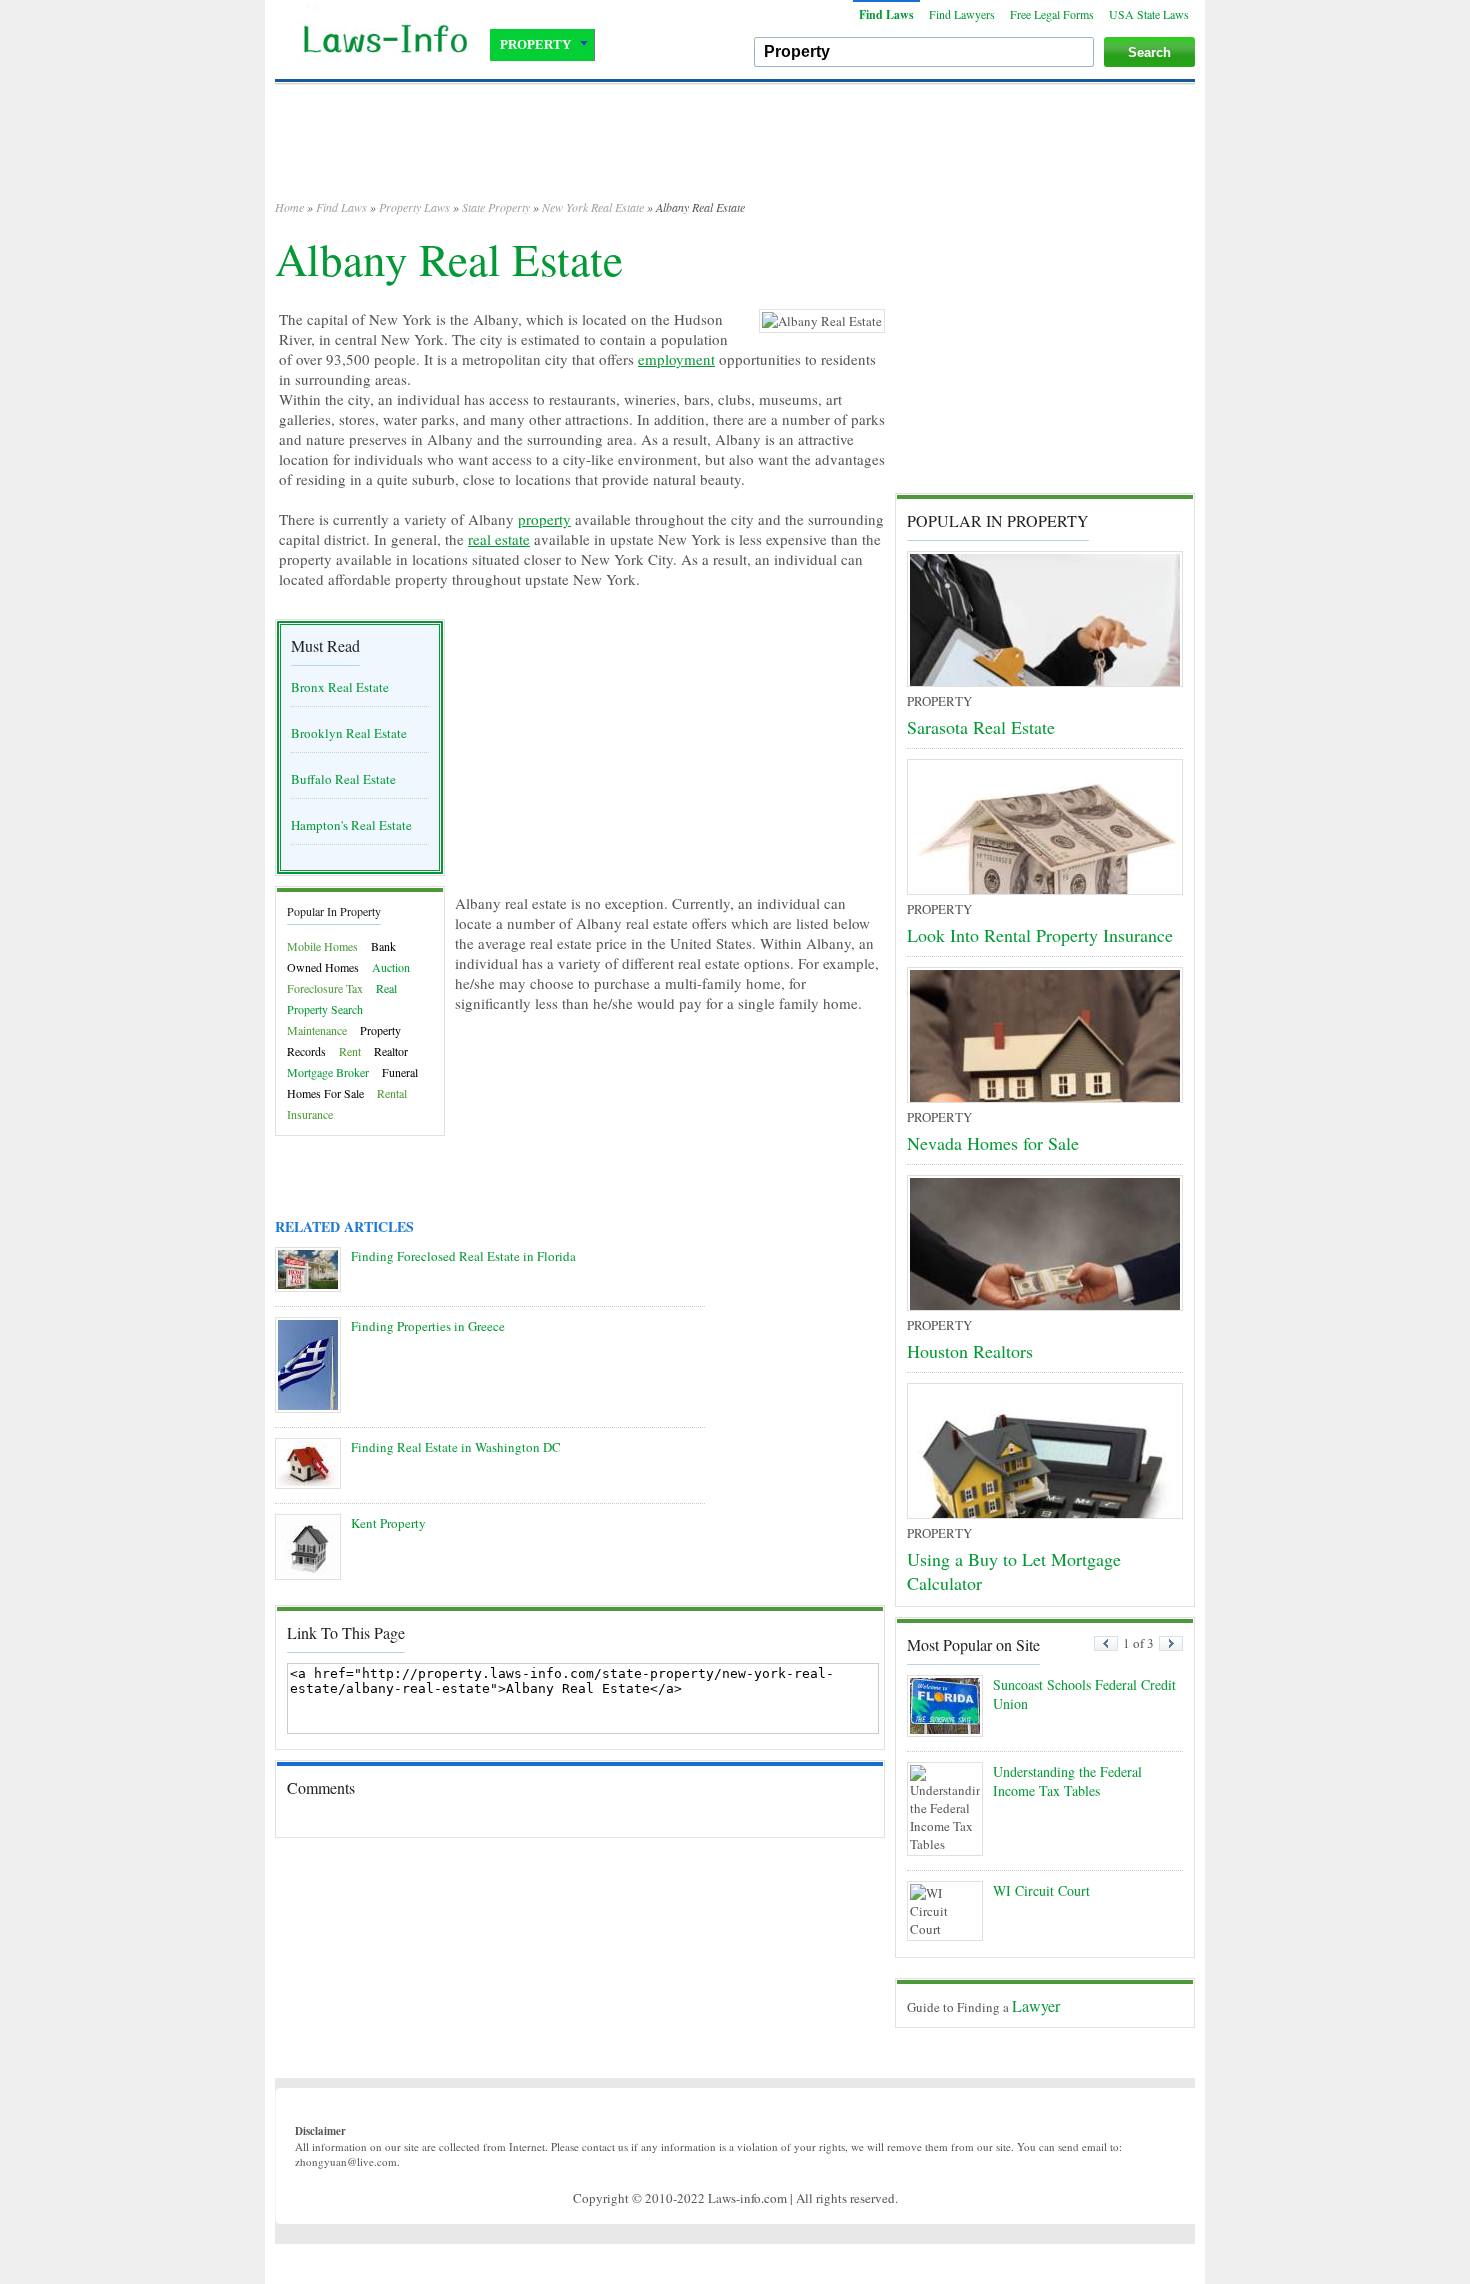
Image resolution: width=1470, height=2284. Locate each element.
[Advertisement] (735, 150)
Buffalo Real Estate (343, 779)
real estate (499, 539)
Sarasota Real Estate (981, 727)
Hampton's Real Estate (351, 825)
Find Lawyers (962, 14)
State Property (496, 207)
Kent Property (388, 1523)
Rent (350, 1051)
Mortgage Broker (328, 1072)
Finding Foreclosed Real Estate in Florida (463, 1256)
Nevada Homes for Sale (993, 1143)
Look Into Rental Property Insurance (1040, 935)
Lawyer (1036, 2005)
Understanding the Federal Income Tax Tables (1067, 1781)
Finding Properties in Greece (428, 1326)
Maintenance (317, 1030)
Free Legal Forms (1052, 14)
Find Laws (886, 14)
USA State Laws (1149, 14)
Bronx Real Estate (340, 687)
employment (676, 359)
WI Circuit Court (1041, 1890)
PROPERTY (535, 44)
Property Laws (414, 207)
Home (289, 207)
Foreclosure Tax (325, 988)
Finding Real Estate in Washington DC (456, 1447)
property (544, 519)
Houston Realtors (970, 1351)
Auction (391, 967)
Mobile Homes (322, 946)
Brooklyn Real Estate (349, 733)
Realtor (391, 1051)
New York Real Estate (593, 207)
